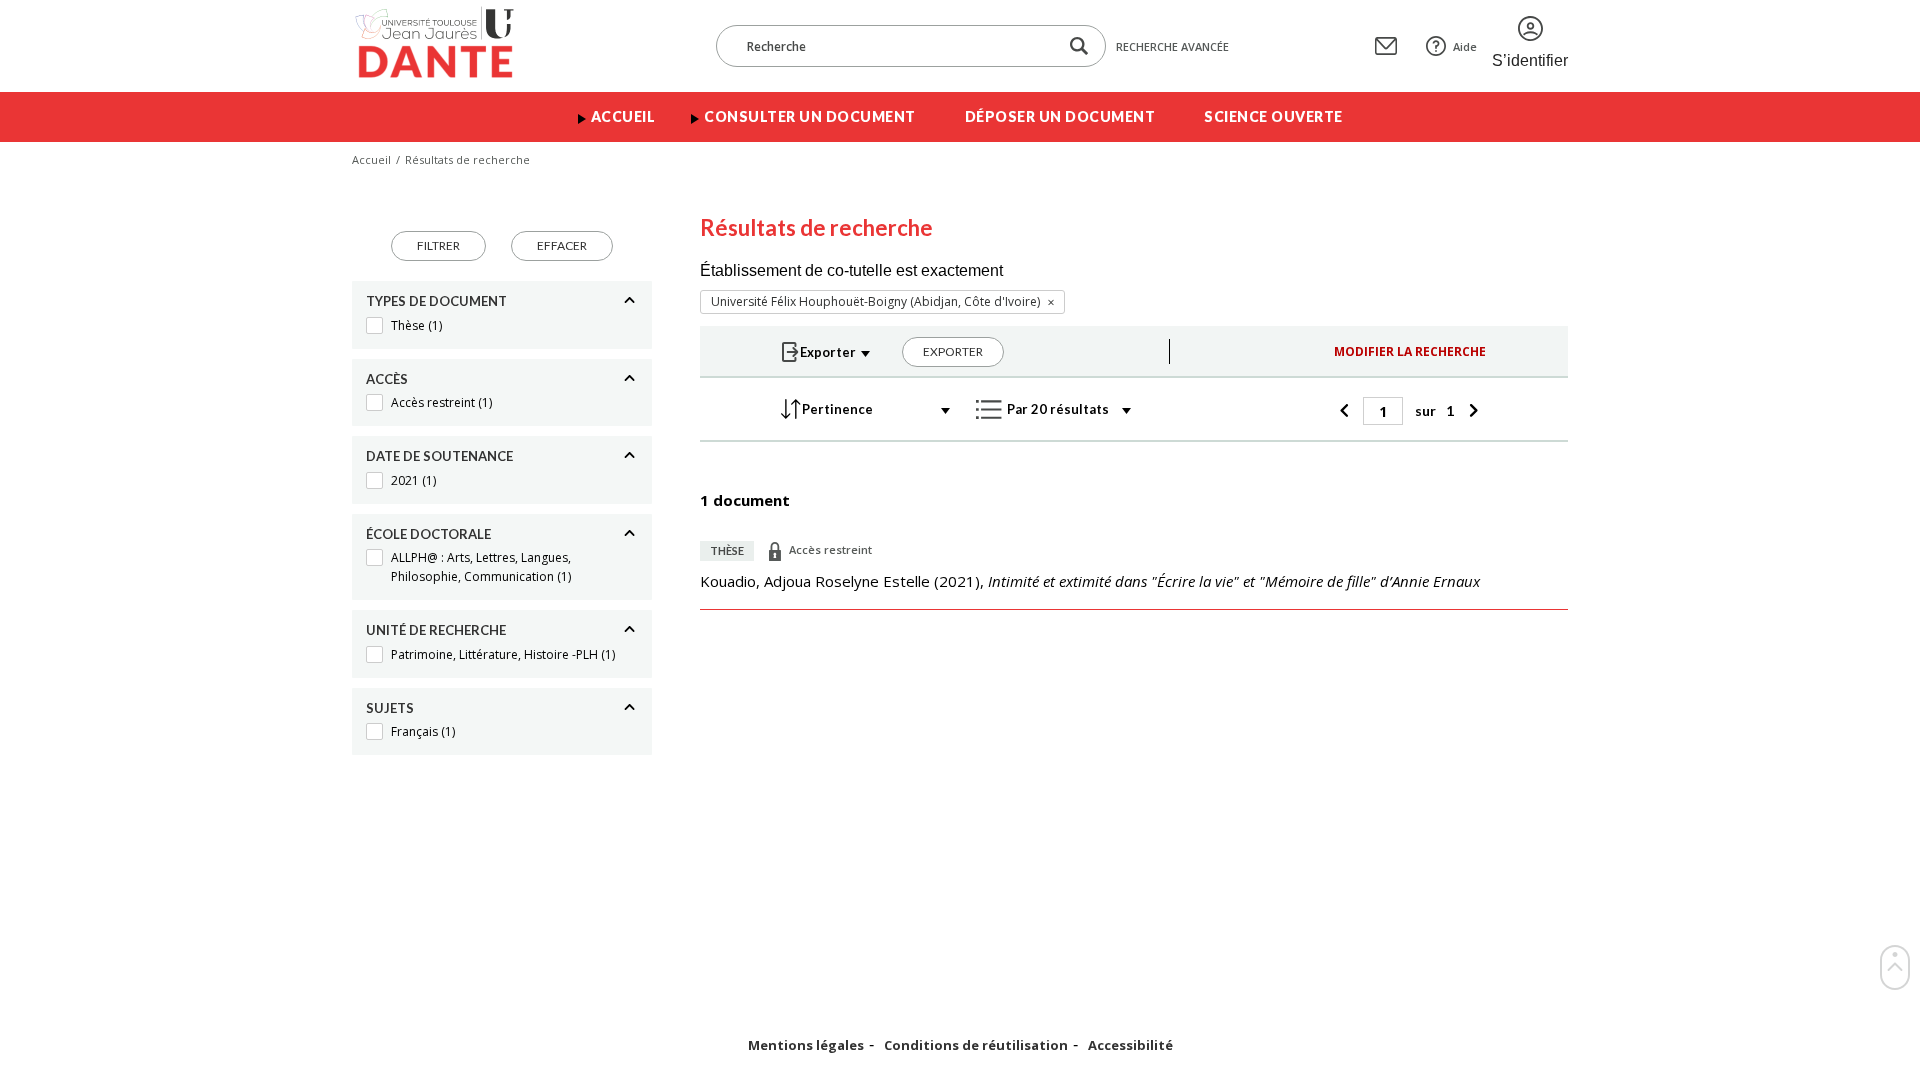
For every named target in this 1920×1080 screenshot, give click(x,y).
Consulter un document (810, 116)
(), (1090, 581)
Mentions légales (806, 1045)
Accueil (623, 116)
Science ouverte (1273, 116)
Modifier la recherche (1410, 351)
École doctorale (428, 534)
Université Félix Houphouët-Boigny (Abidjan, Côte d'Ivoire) (875, 301)
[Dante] (447, 46)
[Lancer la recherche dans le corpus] (1079, 46)
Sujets (390, 708)
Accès (387, 379)
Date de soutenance (439, 456)
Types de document (436, 301)
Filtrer (438, 245)
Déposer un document (1060, 116)
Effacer (562, 245)
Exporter (953, 351)
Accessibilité (1130, 1045)
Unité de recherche (436, 630)
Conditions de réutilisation (976, 1045)
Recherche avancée (1172, 46)
